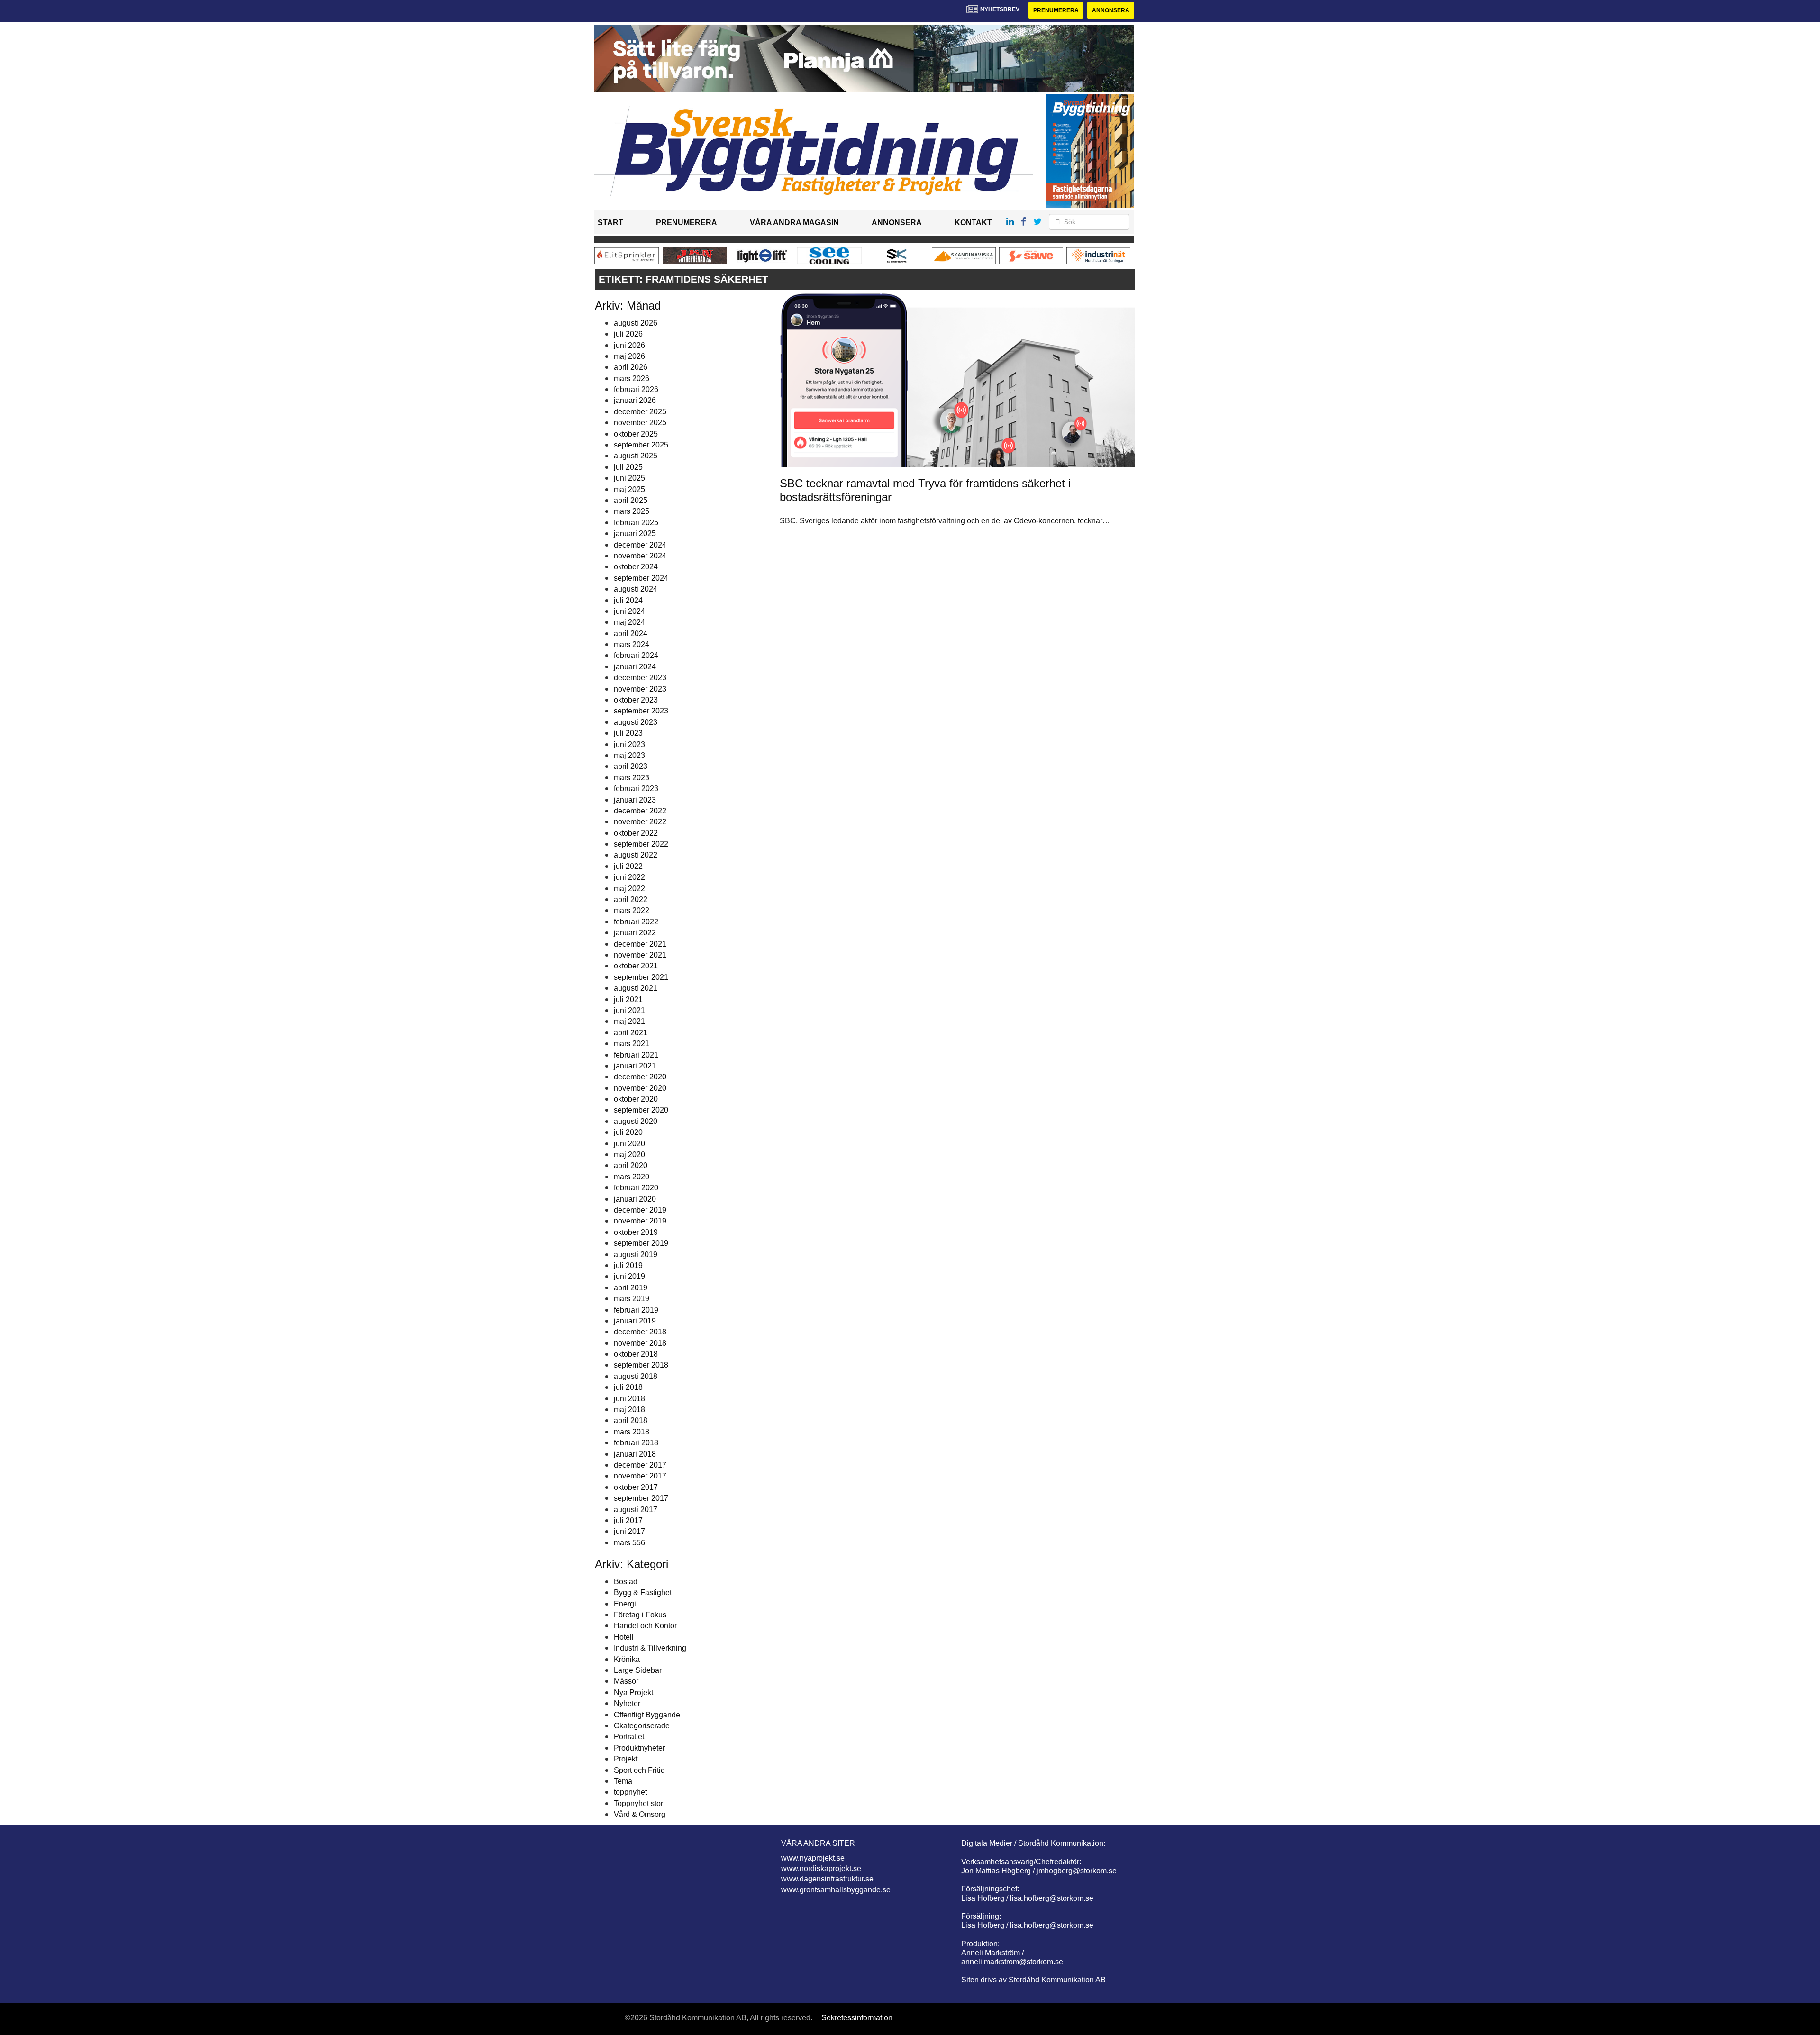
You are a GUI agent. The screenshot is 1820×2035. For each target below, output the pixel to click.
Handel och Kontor (645, 1626)
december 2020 (640, 1077)
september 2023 (641, 711)
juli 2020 (628, 1132)
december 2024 (640, 545)
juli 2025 (628, 467)
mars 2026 (632, 379)
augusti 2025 (636, 456)
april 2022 (631, 899)
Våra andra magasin (794, 223)
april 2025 (631, 500)
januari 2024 (635, 667)
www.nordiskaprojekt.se (821, 1868)
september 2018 (641, 1365)
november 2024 (640, 556)
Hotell (624, 1637)
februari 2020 (636, 1188)
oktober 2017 (636, 1487)
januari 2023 (635, 800)
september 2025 (641, 445)
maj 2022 (629, 889)
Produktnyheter (639, 1748)
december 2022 (640, 811)
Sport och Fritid (639, 1770)
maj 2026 (629, 356)
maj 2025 (629, 489)
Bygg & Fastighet (643, 1592)
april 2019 (631, 1288)
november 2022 (640, 822)
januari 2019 (635, 1321)
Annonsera (1111, 10)
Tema (623, 1781)
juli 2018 (628, 1387)
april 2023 (631, 766)
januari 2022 (635, 933)
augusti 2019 (636, 1255)
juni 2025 (629, 478)
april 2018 (631, 1420)
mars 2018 (632, 1432)
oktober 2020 (636, 1099)
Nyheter (627, 1703)
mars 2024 (632, 644)
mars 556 (629, 1543)
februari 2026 (636, 389)
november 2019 (640, 1221)
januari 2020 (635, 1199)
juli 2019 (628, 1265)
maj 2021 (629, 1021)
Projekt (626, 1759)
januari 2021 (635, 1066)
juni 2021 (629, 1010)
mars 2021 (632, 1044)
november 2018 (640, 1343)
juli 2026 (628, 334)
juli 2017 (628, 1520)
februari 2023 (636, 789)
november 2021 (640, 955)
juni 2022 (629, 877)
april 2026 (631, 367)
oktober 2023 (636, 700)
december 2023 (640, 678)
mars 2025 (632, 511)
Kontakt (973, 223)
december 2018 (640, 1332)
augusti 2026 (636, 323)
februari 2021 (636, 1055)
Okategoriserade (642, 1726)
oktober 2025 (636, 434)
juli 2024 (628, 600)
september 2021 (641, 977)
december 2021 (640, 944)
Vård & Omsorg (640, 1814)
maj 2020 (629, 1154)
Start (610, 223)
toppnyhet (630, 1792)
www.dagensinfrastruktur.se (827, 1879)
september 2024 (641, 578)
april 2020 (631, 1165)
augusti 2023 (636, 722)
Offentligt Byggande (647, 1715)
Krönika (627, 1659)
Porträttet (629, 1737)
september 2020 (641, 1110)
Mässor (626, 1681)
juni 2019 (629, 1276)
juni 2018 (629, 1399)
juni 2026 (629, 345)
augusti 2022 (636, 855)
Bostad (626, 1582)
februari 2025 (636, 523)
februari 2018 (636, 1443)
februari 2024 (636, 655)
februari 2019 (636, 1310)
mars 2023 (632, 778)
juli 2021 (628, 999)
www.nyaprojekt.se (813, 1858)
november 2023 (640, 689)
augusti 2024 (636, 589)
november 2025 (640, 423)
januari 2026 (635, 400)
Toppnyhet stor (638, 1803)
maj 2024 (629, 622)
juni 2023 (629, 744)
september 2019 (641, 1243)
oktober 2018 (636, 1354)
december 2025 (640, 412)
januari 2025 (635, 534)
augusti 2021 (636, 988)
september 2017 (641, 1498)
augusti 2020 (636, 1121)
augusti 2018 (636, 1376)
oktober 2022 (636, 833)
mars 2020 (632, 1177)
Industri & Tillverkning (650, 1648)
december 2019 (640, 1210)
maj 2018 (629, 1410)
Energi (625, 1604)
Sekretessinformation (857, 2018)
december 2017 (640, 1465)
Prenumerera (1056, 10)
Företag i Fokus (640, 1615)
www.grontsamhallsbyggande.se (836, 1890)
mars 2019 (632, 1299)
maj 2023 (629, 755)
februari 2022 (636, 922)
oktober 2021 (636, 966)
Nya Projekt (633, 1693)
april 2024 (631, 634)
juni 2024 (629, 611)
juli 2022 (628, 866)
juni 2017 (629, 1531)
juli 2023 (628, 733)
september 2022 (641, 844)
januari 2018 (635, 1454)
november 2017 (640, 1476)
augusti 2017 (636, 1510)
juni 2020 (629, 1144)
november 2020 (640, 1088)
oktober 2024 (636, 567)
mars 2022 (632, 910)
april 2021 (631, 1033)
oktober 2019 (636, 1232)
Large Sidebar (638, 1670)
